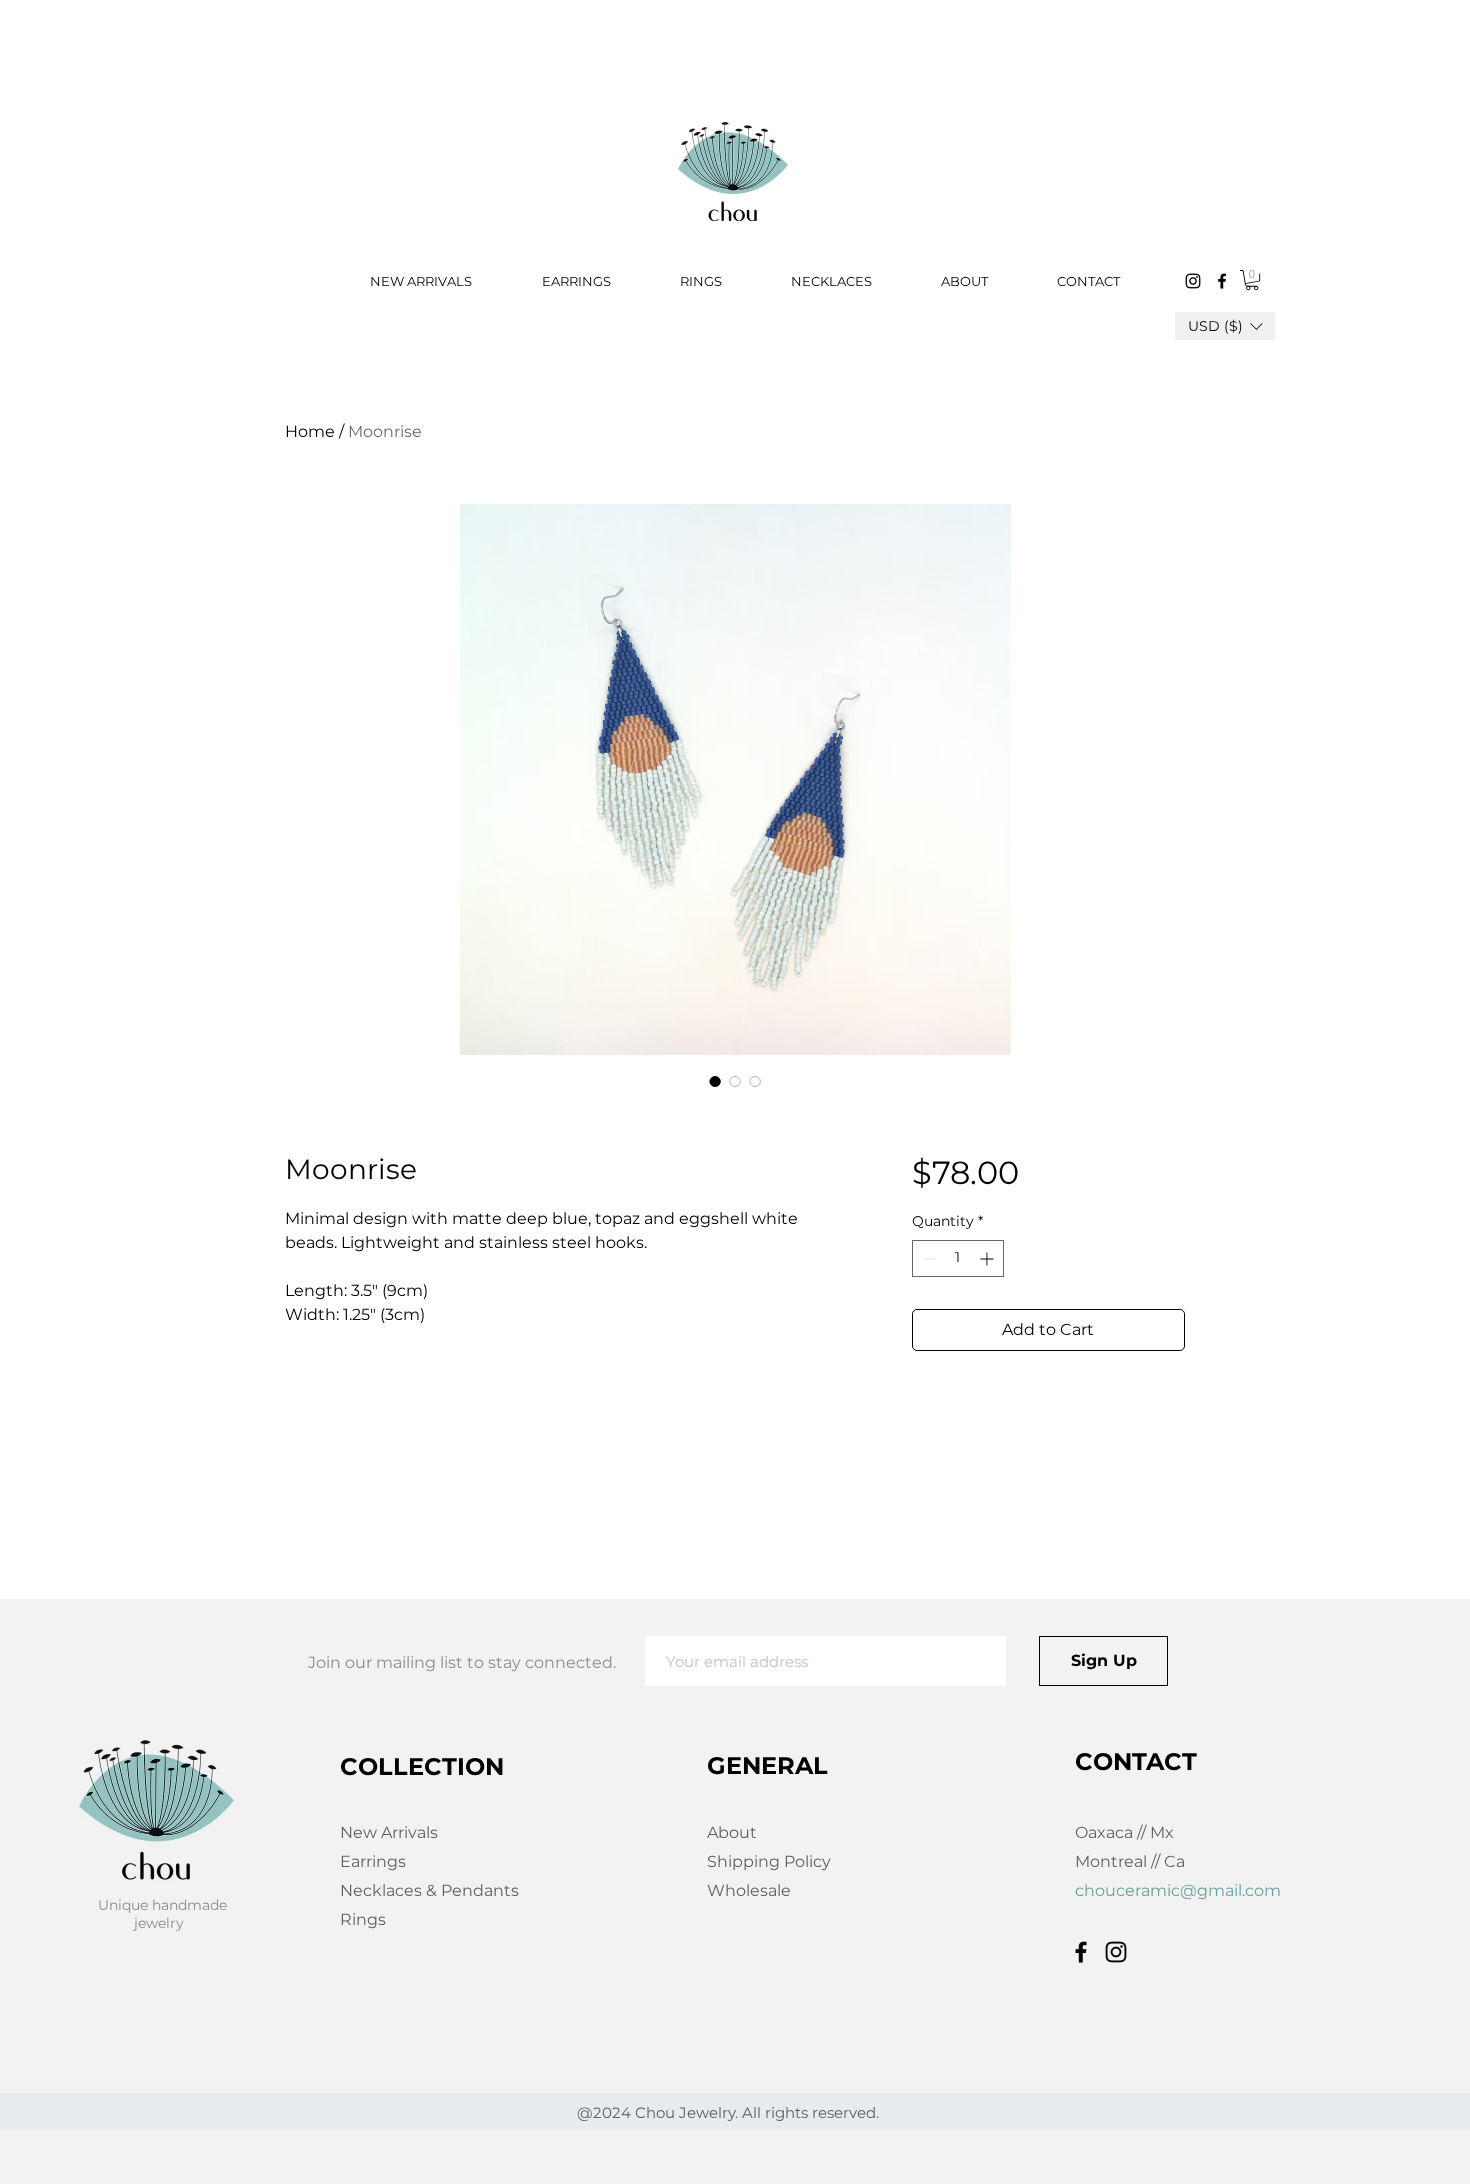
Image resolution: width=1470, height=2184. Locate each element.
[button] (1252, 280)
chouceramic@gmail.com (1178, 1890)
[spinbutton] (958, 1258)
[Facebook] (1222, 281)
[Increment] (988, 1258)
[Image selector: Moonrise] (715, 1081)
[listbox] (1225, 326)
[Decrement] (927, 1258)
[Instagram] (1193, 281)
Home (310, 431)
